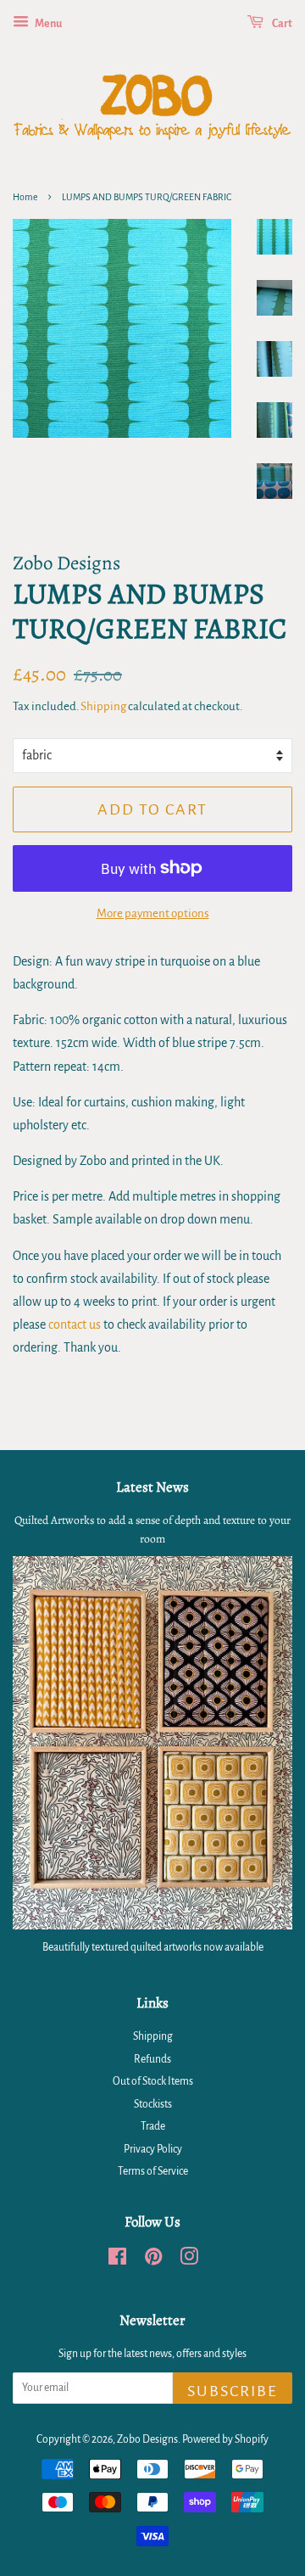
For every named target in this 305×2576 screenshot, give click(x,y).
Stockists (153, 2104)
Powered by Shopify (225, 2439)
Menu (47, 24)
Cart (281, 24)
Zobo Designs (147, 2439)
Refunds (152, 2059)
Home (25, 197)
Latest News (152, 1487)
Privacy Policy (153, 2149)
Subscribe (233, 2391)
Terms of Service (153, 2171)
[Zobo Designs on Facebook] (117, 2260)
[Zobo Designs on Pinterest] (153, 2260)
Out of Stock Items (153, 2081)
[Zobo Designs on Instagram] (189, 2260)
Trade (153, 2126)
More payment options (153, 913)
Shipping (103, 706)
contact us (75, 1324)
